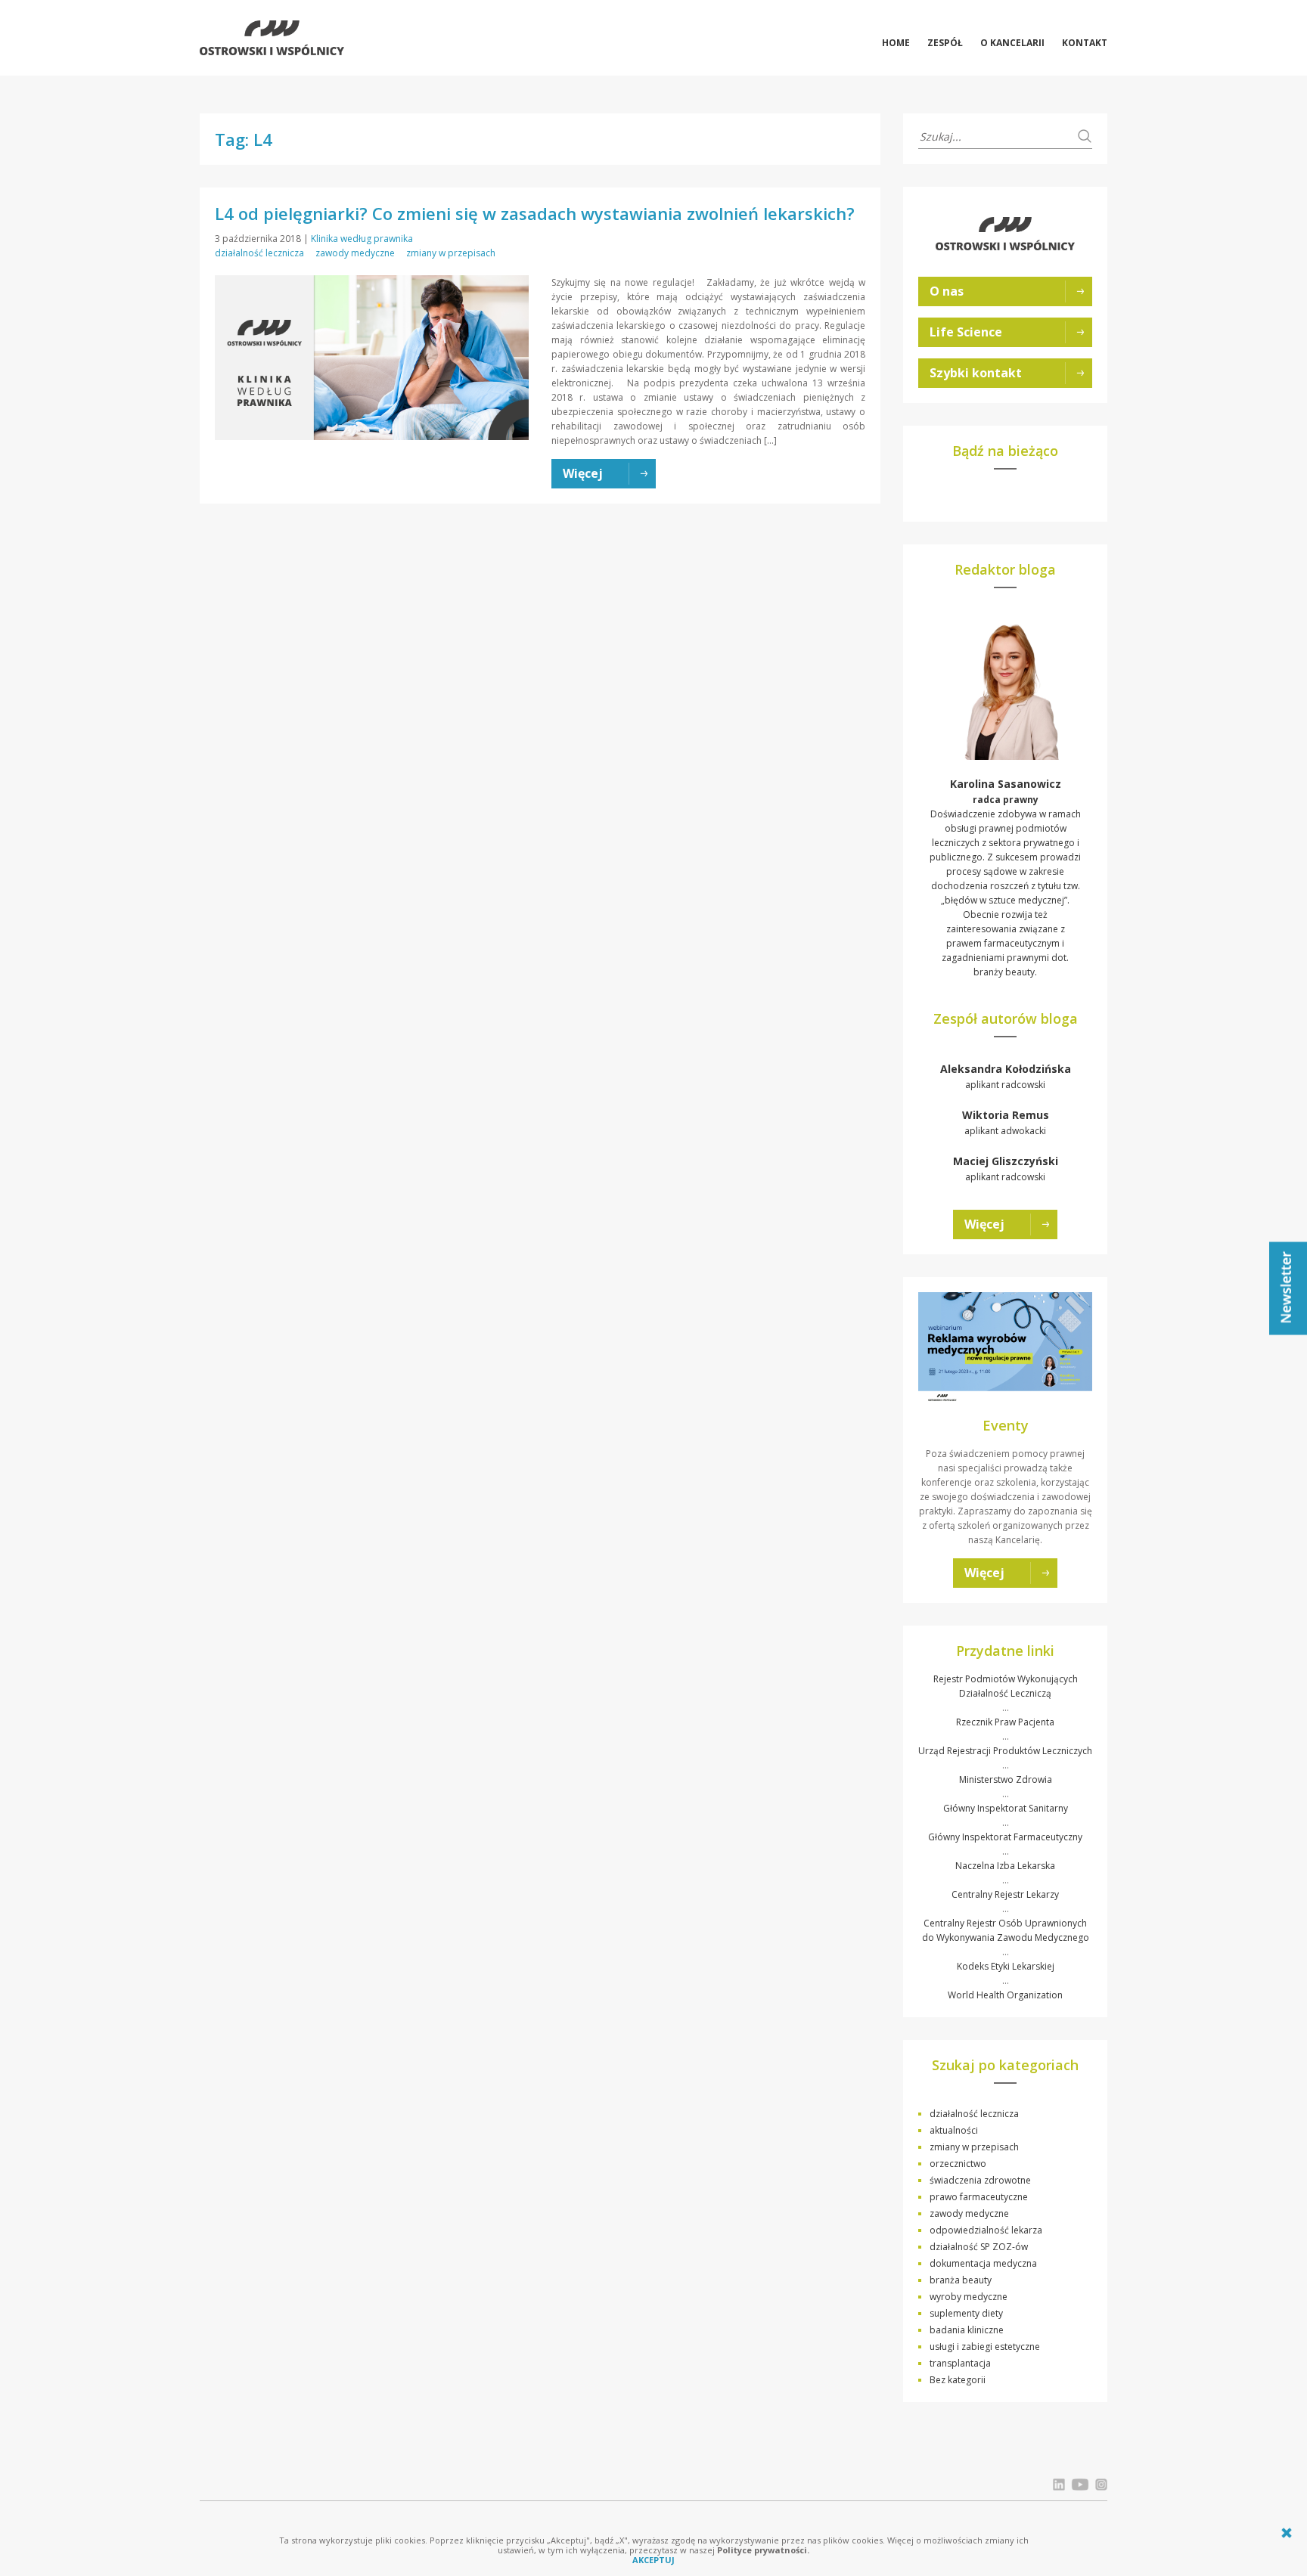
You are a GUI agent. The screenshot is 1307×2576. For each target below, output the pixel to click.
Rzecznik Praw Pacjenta (1005, 1722)
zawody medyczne (355, 253)
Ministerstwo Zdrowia (1006, 1779)
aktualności (954, 2130)
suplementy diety (966, 2313)
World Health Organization (1005, 1995)
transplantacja (960, 2363)
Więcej (984, 1224)
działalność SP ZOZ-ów (979, 2247)
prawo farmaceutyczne (979, 2197)
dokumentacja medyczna (983, 2263)
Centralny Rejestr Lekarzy (1005, 1894)
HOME (896, 43)
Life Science (966, 332)
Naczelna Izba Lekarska (1005, 1866)
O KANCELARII (1012, 43)
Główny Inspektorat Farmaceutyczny (1005, 1837)
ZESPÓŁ (945, 43)
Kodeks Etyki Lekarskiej (1006, 1966)
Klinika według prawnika (362, 239)
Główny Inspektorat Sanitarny (1006, 1808)
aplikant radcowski (1006, 1076)
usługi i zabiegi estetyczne (985, 2347)
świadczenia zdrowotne (980, 2180)
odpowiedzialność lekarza (986, 2230)
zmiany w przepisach (451, 253)
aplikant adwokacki (1006, 1122)
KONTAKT (1085, 43)
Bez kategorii (958, 2380)
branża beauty (961, 2280)
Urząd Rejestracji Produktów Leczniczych (1005, 1751)
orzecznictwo (958, 2164)
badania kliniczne (967, 2330)
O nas (947, 291)
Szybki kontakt (976, 373)
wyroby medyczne (969, 2297)
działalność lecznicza (259, 253)
